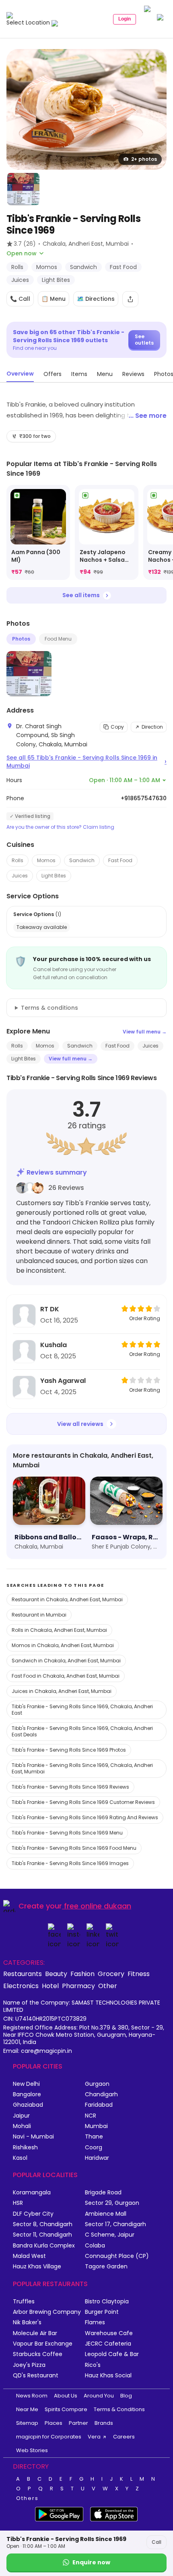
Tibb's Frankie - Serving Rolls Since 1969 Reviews (70, 1787)
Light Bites (54, 876)
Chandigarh (101, 2094)
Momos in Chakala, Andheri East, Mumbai (63, 1645)
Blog (126, 2396)
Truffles (24, 2302)
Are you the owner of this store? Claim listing (60, 827)
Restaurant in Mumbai (39, 1615)
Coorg (94, 2148)
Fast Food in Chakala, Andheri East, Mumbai (66, 1676)
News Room (32, 2396)
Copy (117, 727)
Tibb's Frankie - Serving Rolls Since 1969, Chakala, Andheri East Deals (82, 1731)
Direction (152, 727)
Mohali (22, 2126)
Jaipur (21, 2116)
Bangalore (27, 2094)
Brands (104, 2423)
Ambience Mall (106, 2214)
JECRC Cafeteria (108, 2344)
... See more (148, 416)
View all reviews (80, 1424)
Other (108, 1986)
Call (157, 2542)
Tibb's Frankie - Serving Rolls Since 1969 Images (70, 1863)
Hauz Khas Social (108, 2376)
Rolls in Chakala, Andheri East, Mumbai (59, 1630)
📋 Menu (54, 299)
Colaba (95, 2246)
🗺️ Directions (96, 299)
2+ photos (144, 159)
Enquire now (91, 2562)
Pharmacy (78, 1986)
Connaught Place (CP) (117, 2256)
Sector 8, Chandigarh (43, 2224)
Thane (94, 2137)
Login (125, 19)
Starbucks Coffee (38, 2354)
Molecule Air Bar (35, 2333)
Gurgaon (97, 2084)
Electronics (21, 1986)
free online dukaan (98, 1906)
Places (54, 2423)
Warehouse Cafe (109, 2333)
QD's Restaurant (36, 2376)
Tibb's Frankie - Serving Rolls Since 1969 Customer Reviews (83, 1802)
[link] (38, 533)
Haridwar (97, 2158)
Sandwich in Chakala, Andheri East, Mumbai (66, 1661)
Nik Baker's (27, 2322)
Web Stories (32, 2450)
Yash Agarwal (63, 1381)
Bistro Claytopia (107, 2302)
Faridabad (99, 2105)
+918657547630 (144, 798)
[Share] (130, 299)
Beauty (56, 1974)
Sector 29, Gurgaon (112, 2203)
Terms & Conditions (119, 2409)
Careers (124, 2437)
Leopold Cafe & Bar (112, 2354)
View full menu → (145, 1032)
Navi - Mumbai (33, 2137)
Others (27, 2498)
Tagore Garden (106, 2267)
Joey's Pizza (29, 2365)
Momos (46, 860)
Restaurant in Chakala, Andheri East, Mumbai (67, 1599)
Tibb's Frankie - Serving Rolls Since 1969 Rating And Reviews (85, 1817)
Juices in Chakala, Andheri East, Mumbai (62, 1691)
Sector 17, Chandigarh (115, 2224)
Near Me (27, 2409)
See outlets (144, 340)
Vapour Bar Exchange (43, 2344)
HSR (18, 2203)
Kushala (54, 1345)
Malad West (29, 2256)
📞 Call (20, 299)
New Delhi (26, 2084)
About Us (66, 2396)
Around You (99, 2396)
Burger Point (102, 2312)
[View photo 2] (23, 189)
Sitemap (27, 2423)
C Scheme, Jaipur (110, 2235)
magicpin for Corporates (49, 2437)
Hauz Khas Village (37, 2267)
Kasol (20, 2158)
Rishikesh (25, 2148)
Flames (95, 2322)
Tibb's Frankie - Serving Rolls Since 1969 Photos (69, 1750)
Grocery (111, 1974)
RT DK (50, 1309)
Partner (78, 2423)
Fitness (139, 1974)
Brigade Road (103, 2193)
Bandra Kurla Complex (44, 2246)
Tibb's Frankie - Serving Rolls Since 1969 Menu (67, 1833)
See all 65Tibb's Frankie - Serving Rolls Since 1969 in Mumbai (86, 762)
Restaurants (23, 1974)
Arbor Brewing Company (47, 2312)
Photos (21, 639)
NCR (91, 2116)
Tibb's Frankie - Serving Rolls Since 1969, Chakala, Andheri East (82, 1710)
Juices (20, 876)
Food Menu (58, 639)
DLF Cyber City (33, 2214)
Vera (94, 2437)
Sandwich (82, 860)
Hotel (50, 1986)
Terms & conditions (49, 1008)
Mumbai (96, 2126)
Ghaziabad (28, 2105)
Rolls (18, 860)
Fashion (82, 1974)
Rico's (93, 2365)
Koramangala (32, 2193)
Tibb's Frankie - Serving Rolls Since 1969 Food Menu (74, 1848)
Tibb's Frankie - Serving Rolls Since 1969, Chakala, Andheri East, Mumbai (82, 1768)
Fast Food (120, 860)
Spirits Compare (66, 2409)
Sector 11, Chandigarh (42, 2235)
